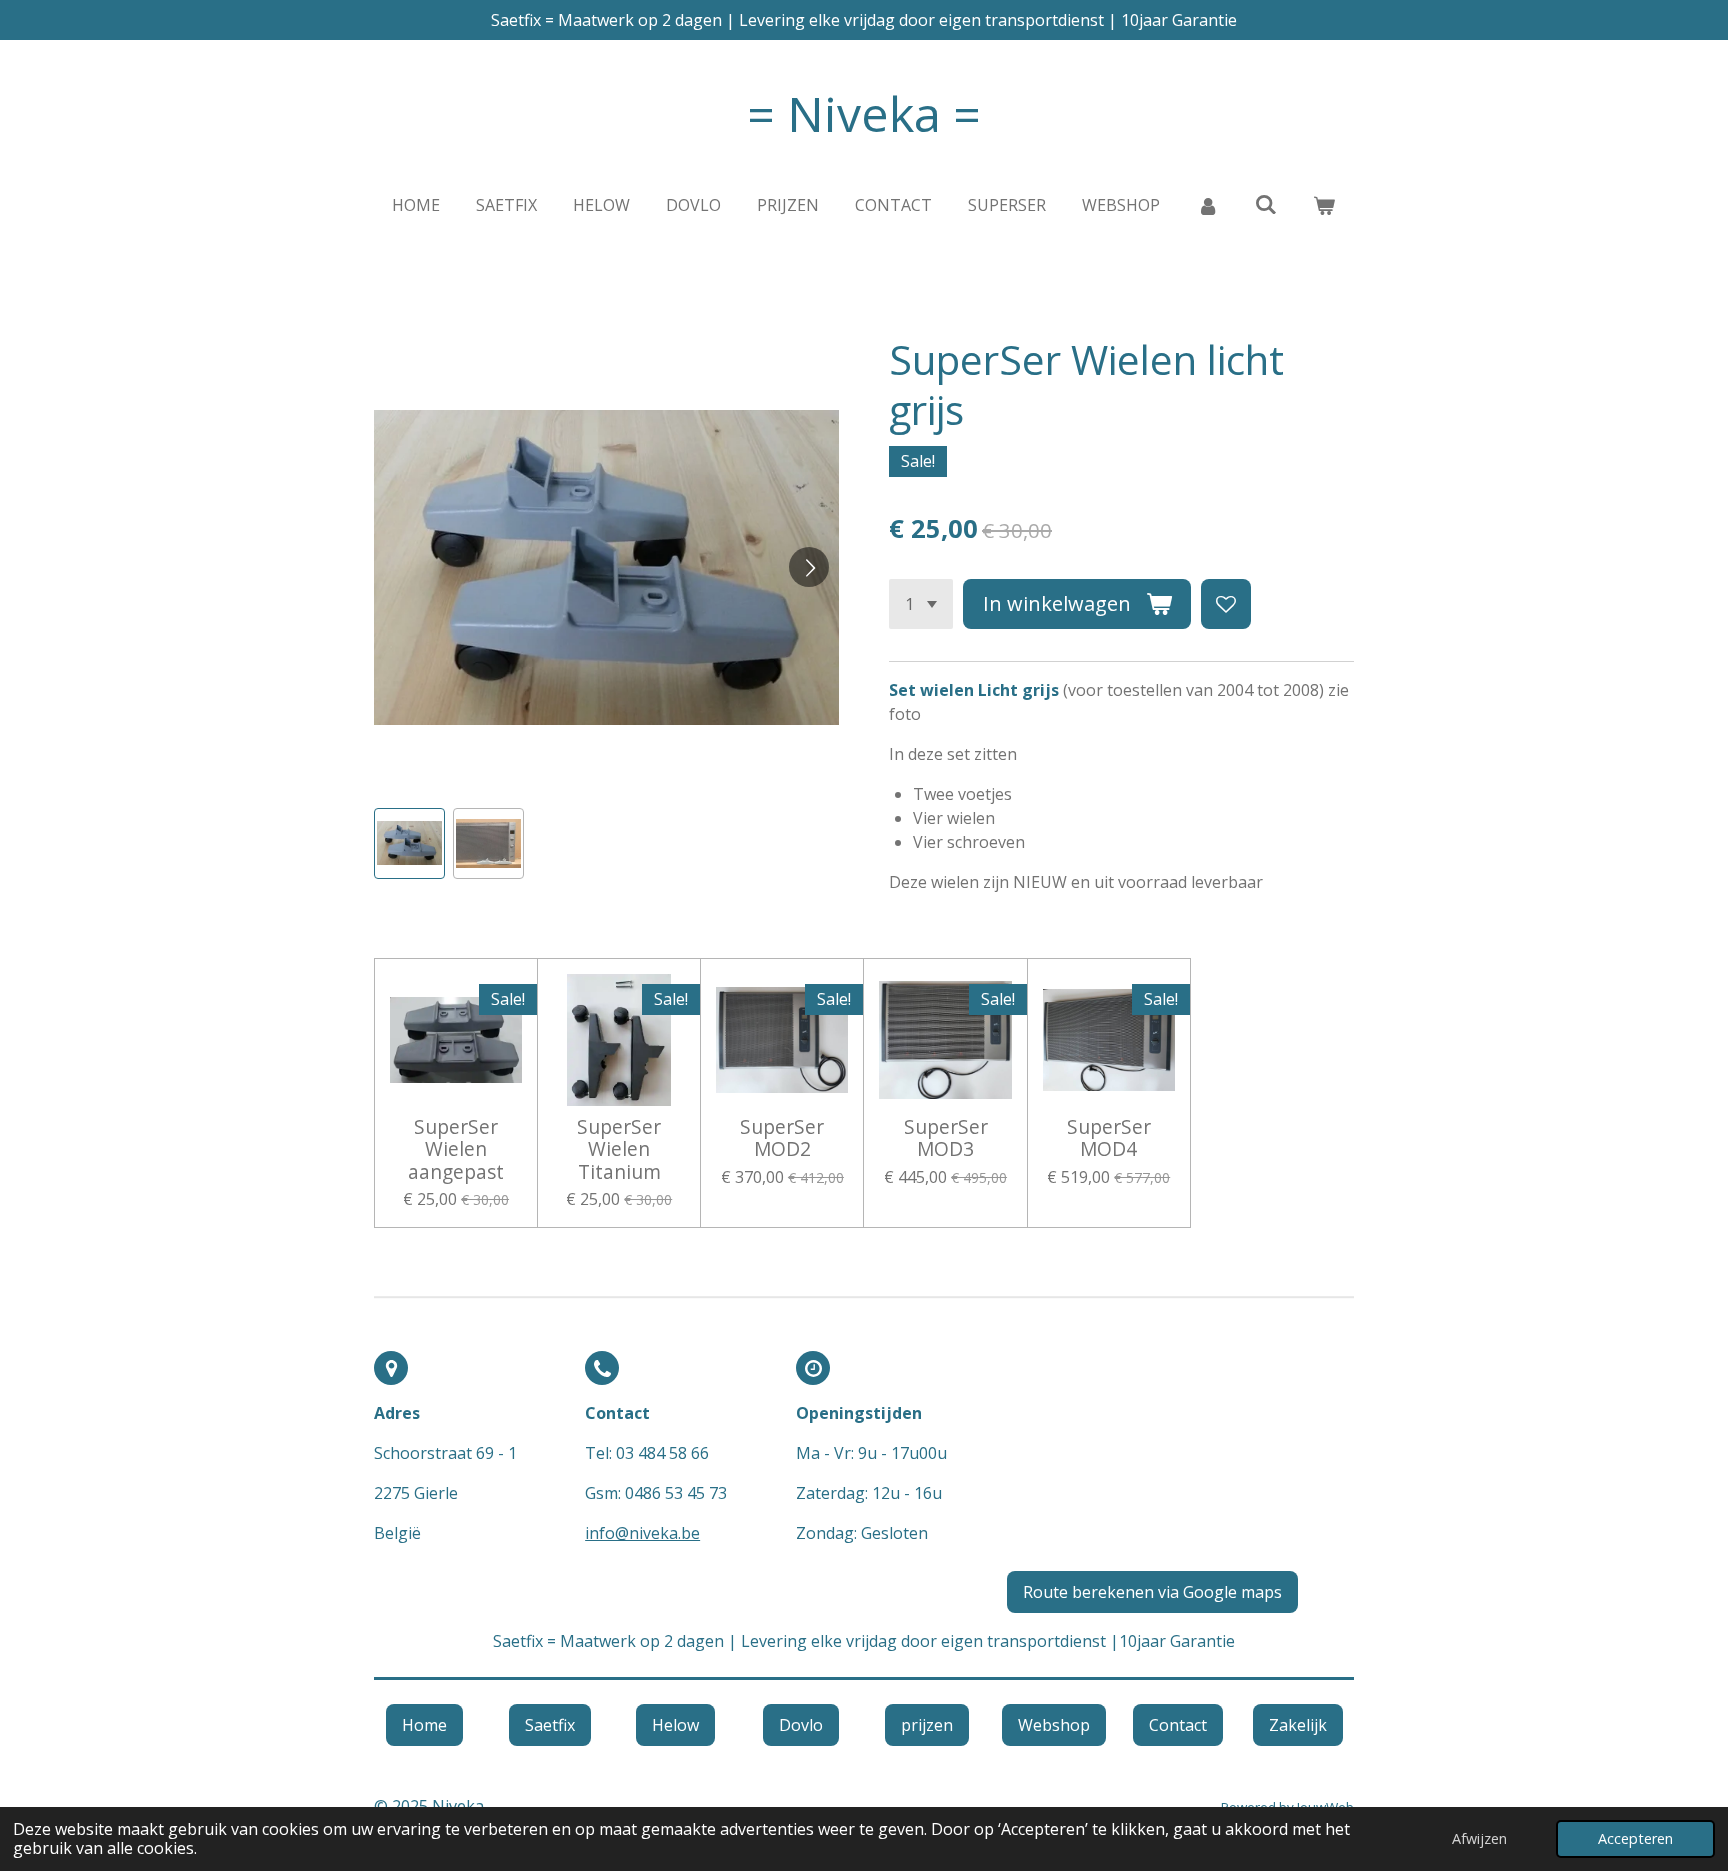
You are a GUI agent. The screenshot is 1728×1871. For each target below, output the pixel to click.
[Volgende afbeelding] (809, 567)
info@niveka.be (642, 1533)
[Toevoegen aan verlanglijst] (1226, 604)
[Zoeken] (1266, 204)
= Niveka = (864, 113)
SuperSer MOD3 (946, 1138)
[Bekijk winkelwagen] (1324, 205)
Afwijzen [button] (1479, 1838)
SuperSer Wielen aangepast (456, 1149)
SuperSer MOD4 (1109, 1138)
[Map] (1180, 1453)
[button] (409, 843)
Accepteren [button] (1635, 1838)
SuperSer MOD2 (782, 1138)
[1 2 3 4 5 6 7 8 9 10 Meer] (921, 604)
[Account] (1207, 205)
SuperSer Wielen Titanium (619, 1149)
